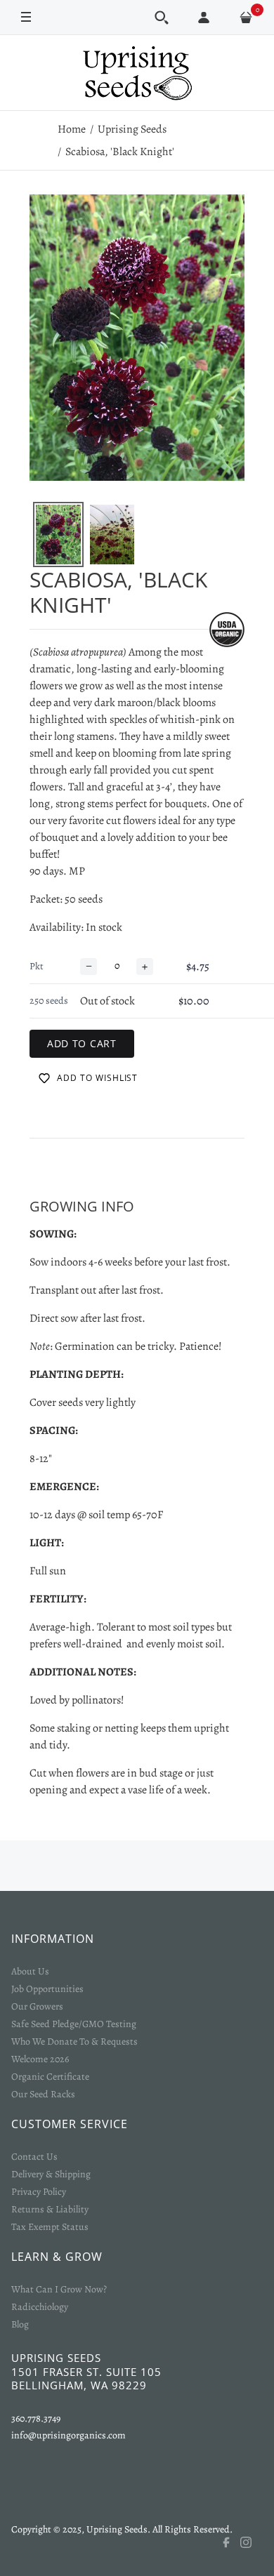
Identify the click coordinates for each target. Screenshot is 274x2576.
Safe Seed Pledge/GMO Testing (74, 2024)
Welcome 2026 (40, 2059)
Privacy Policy (39, 2192)
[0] (246, 18)
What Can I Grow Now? (59, 2289)
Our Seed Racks (43, 2094)
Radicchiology (40, 2307)
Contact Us (34, 2157)
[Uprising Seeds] (137, 73)
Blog (20, 2324)
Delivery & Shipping (51, 2174)
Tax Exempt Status (50, 2227)
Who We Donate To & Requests (74, 2041)
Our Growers (37, 2006)
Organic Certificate (50, 2077)
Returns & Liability (50, 2209)
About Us (30, 1971)
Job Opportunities (47, 1989)
